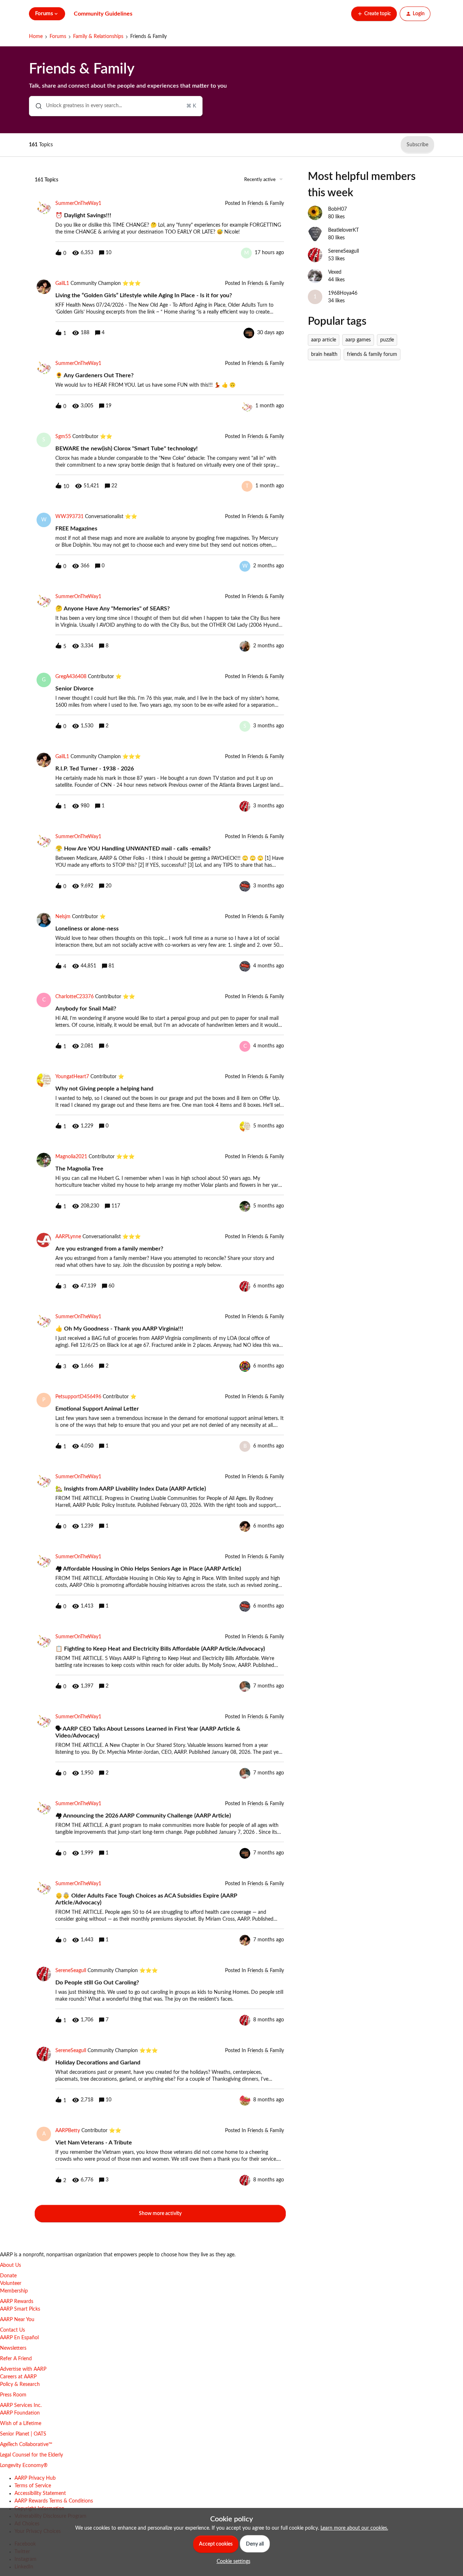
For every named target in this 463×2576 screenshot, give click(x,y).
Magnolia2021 (71, 1157)
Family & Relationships (98, 37)
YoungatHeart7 (72, 1077)
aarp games (358, 340)
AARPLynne (68, 1237)
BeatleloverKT (343, 230)
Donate (8, 2276)
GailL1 (62, 283)
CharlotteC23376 (75, 997)
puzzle (387, 340)
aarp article (324, 340)
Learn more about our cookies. (354, 2528)
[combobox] (116, 106)
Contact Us (12, 2330)
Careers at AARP (18, 2377)
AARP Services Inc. (21, 2405)
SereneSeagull (71, 1971)
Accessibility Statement (40, 2493)
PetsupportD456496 (78, 1397)
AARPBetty (68, 2131)
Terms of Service (33, 2486)
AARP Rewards (17, 2302)
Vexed (335, 272)
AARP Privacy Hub (35, 2478)
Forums (58, 37)
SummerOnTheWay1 (78, 203)
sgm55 (63, 437)
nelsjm (63, 917)
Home (36, 37)
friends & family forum (372, 354)
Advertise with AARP (23, 2369)
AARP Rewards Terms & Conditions (54, 2501)
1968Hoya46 (343, 293)
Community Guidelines (103, 14)
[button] (232, 2562)
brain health (324, 354)
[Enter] (36, 106)
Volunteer (11, 2283)
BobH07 (337, 209)
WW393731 (69, 517)
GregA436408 (71, 677)
